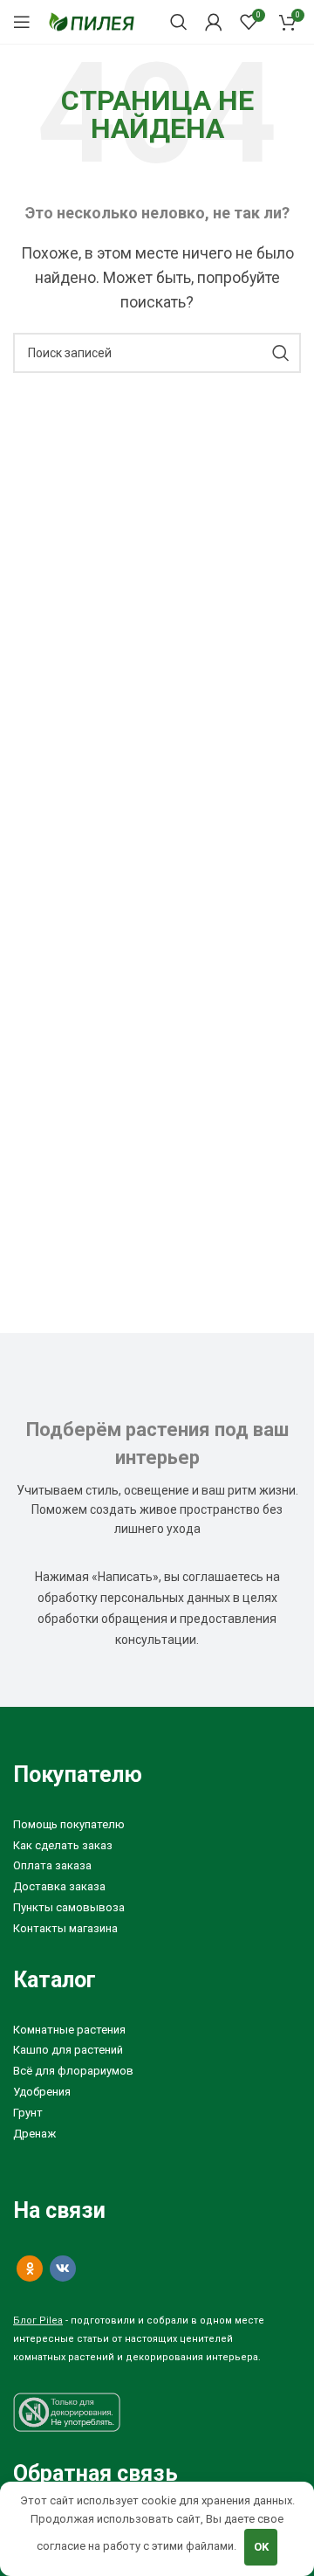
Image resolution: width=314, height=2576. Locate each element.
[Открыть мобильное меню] (22, 22)
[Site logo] (92, 21)
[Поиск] (179, 22)
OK (261, 2547)
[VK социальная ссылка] (63, 2269)
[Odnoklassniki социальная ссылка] (30, 2269)
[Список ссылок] (157, 1825)
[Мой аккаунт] (214, 22)
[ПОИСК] (281, 353)
